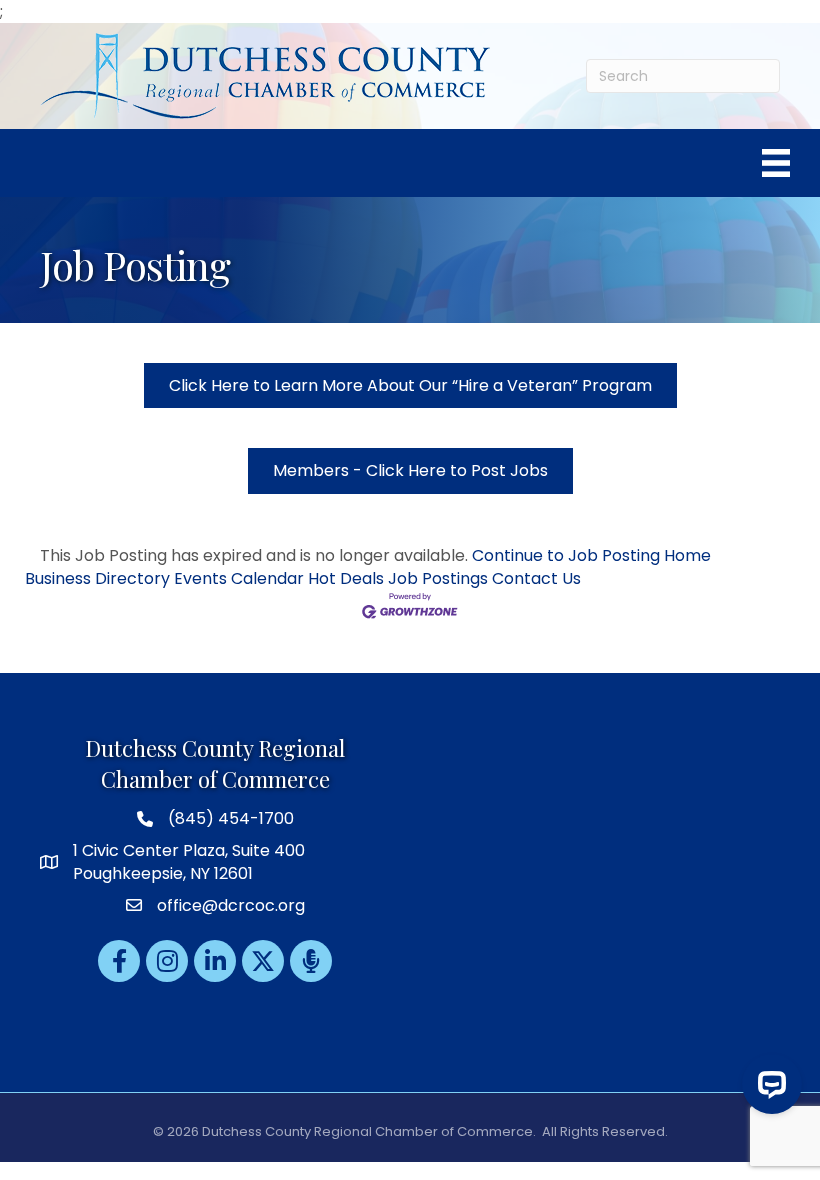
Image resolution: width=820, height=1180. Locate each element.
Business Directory (97, 578)
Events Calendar (239, 578)
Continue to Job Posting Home (591, 555)
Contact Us (536, 578)
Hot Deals (346, 578)
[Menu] (776, 163)
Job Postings (438, 578)
